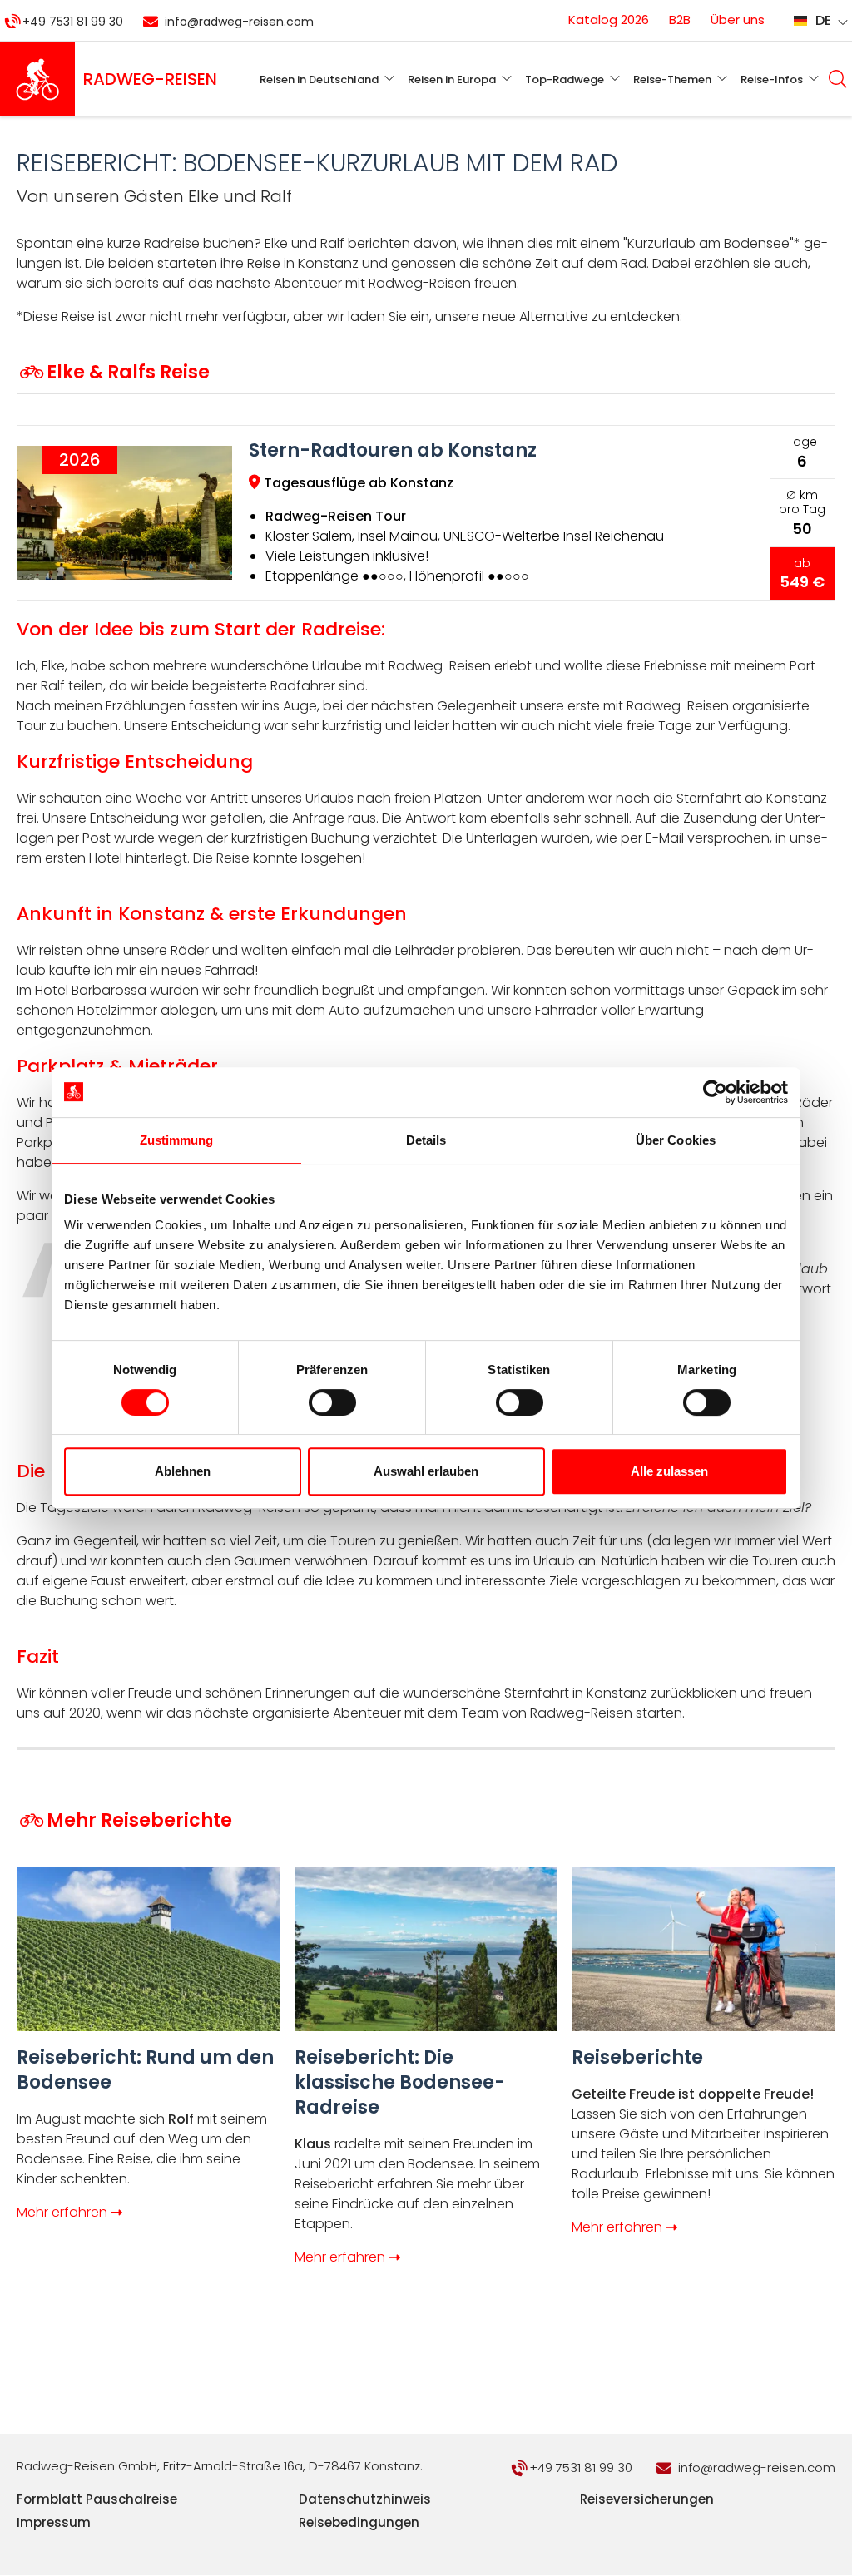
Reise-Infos (772, 79)
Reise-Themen (672, 79)
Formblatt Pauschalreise (97, 2499)
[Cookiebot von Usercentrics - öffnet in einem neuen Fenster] (715, 1092)
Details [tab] (426, 1140)
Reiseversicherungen (647, 2499)
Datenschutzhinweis (365, 2499)
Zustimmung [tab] (177, 1140)
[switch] (332, 1402)
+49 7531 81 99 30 (73, 22)
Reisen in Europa (452, 79)
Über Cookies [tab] (676, 1140)
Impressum (54, 2522)
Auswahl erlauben (426, 1471)
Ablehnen (183, 1471)
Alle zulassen (669, 1471)
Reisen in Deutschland (319, 79)
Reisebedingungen (359, 2522)
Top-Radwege (565, 79)
